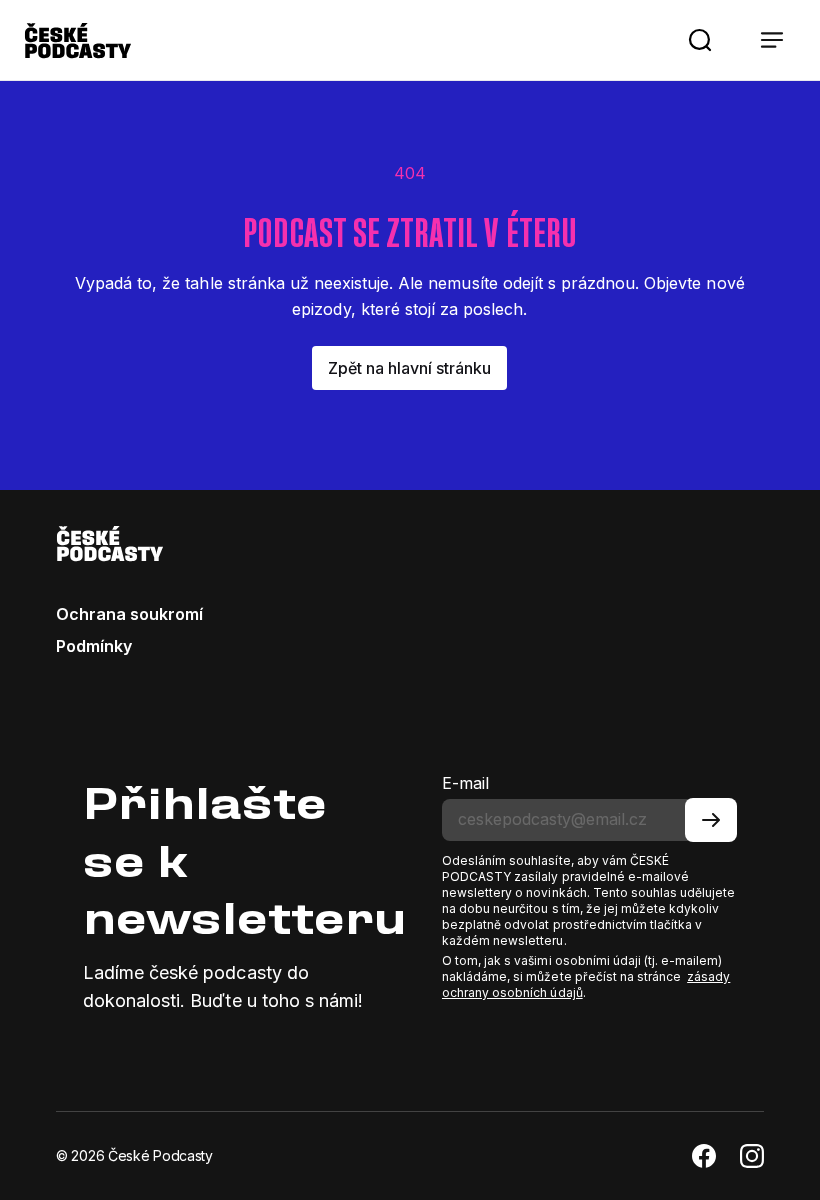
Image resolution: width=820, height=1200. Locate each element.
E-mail (465, 783)
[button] (700, 40)
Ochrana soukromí (129, 614)
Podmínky (94, 646)
